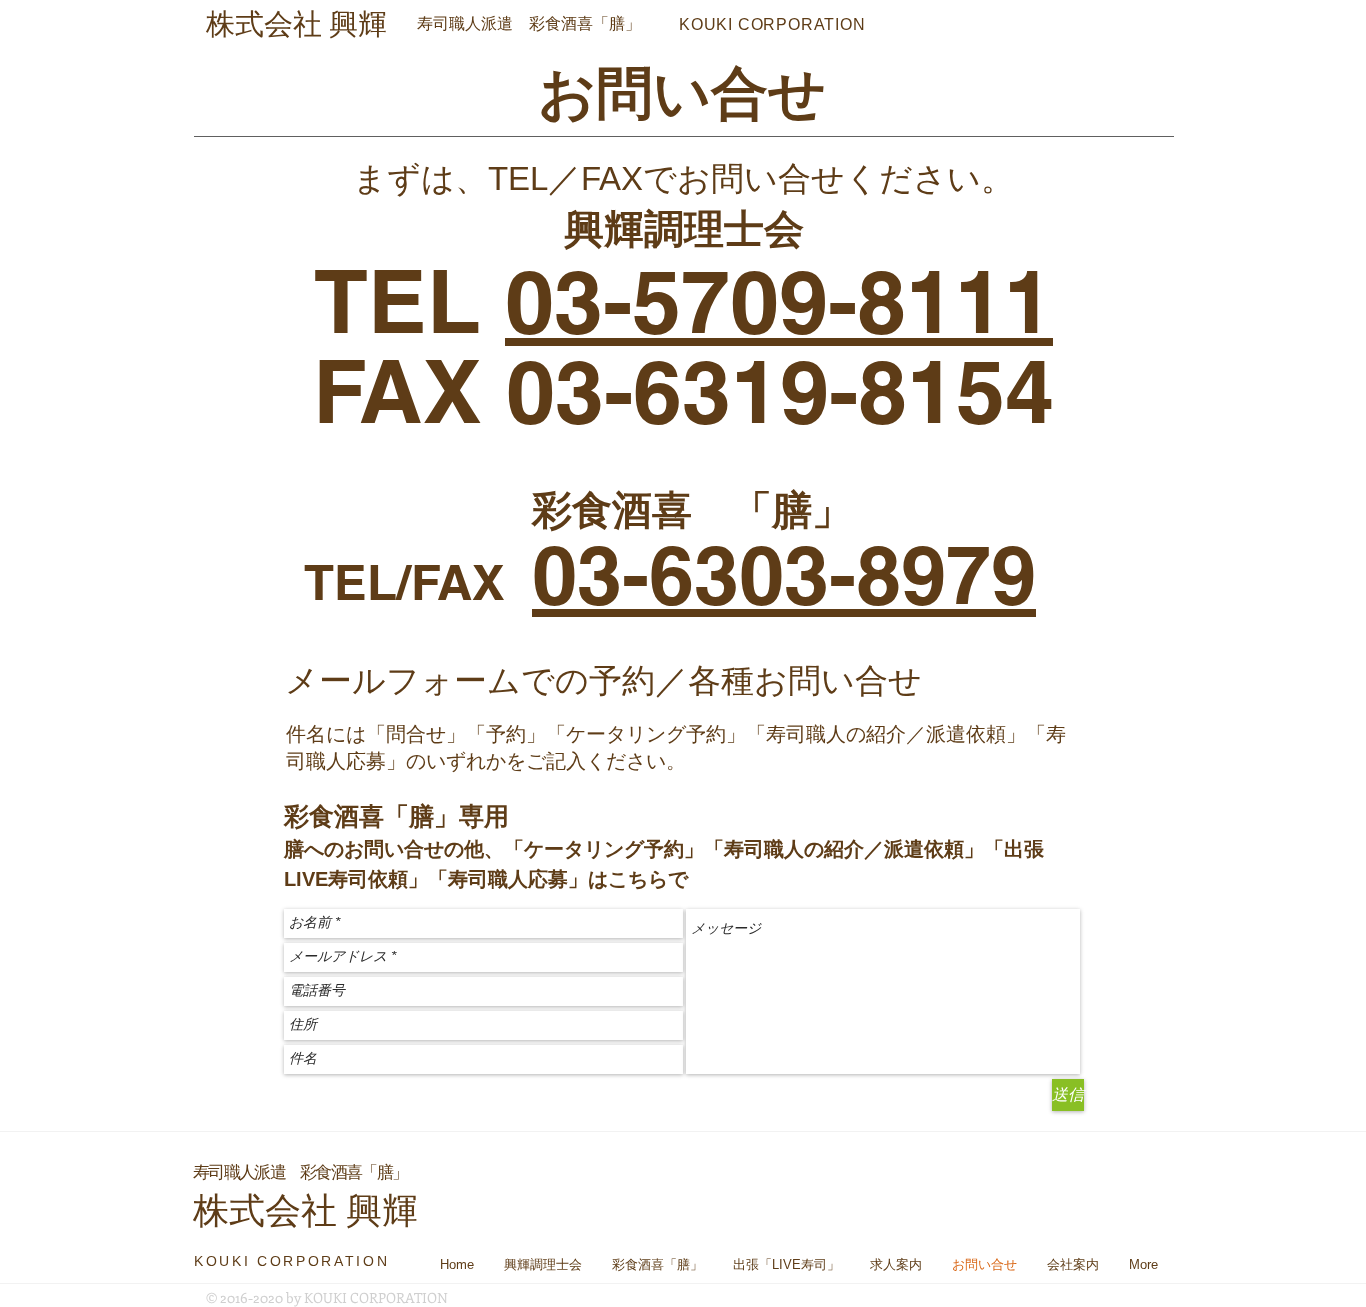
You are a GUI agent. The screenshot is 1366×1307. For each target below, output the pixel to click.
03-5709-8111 (779, 300)
